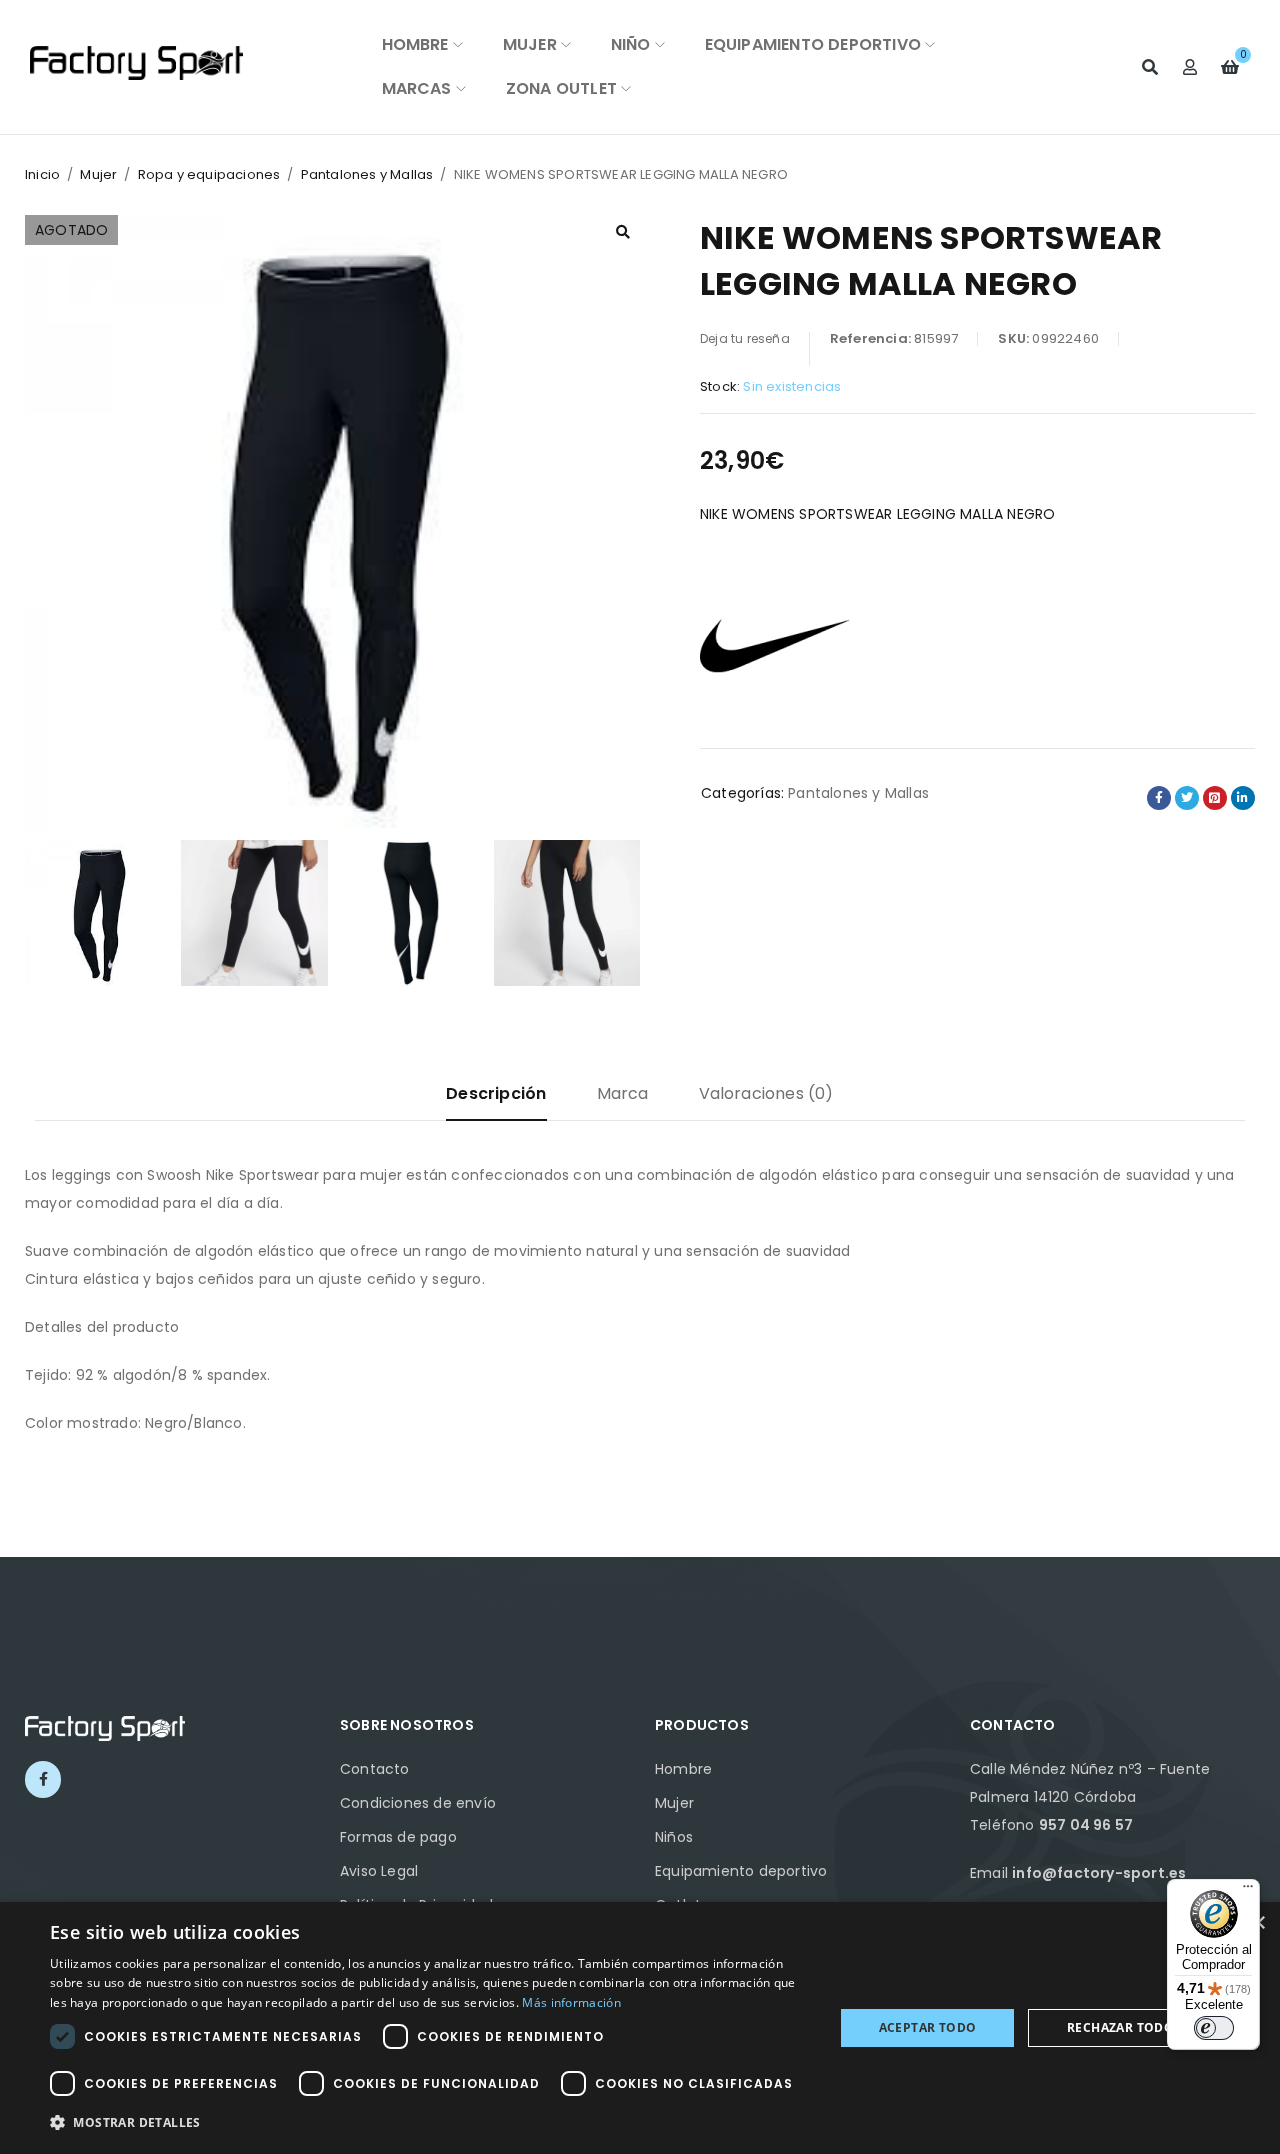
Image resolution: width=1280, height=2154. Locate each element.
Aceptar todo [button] (928, 2027)
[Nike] (775, 643)
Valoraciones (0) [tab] (766, 1093)
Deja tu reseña (745, 338)
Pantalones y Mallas (367, 174)
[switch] (1214, 2028)
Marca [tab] (623, 1093)
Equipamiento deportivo (741, 1871)
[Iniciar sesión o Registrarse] (1190, 67)
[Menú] (1248, 1891)
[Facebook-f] (43, 1779)
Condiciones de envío (418, 1803)
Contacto (375, 1769)
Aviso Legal (379, 1871)
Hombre (683, 1769)
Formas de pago (398, 1837)
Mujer (98, 174)
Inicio (42, 174)
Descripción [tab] (496, 1093)
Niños (674, 1837)
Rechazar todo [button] (1120, 2027)
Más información (571, 2002)
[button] (623, 232)
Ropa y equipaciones (209, 174)
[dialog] (640, 2028)
